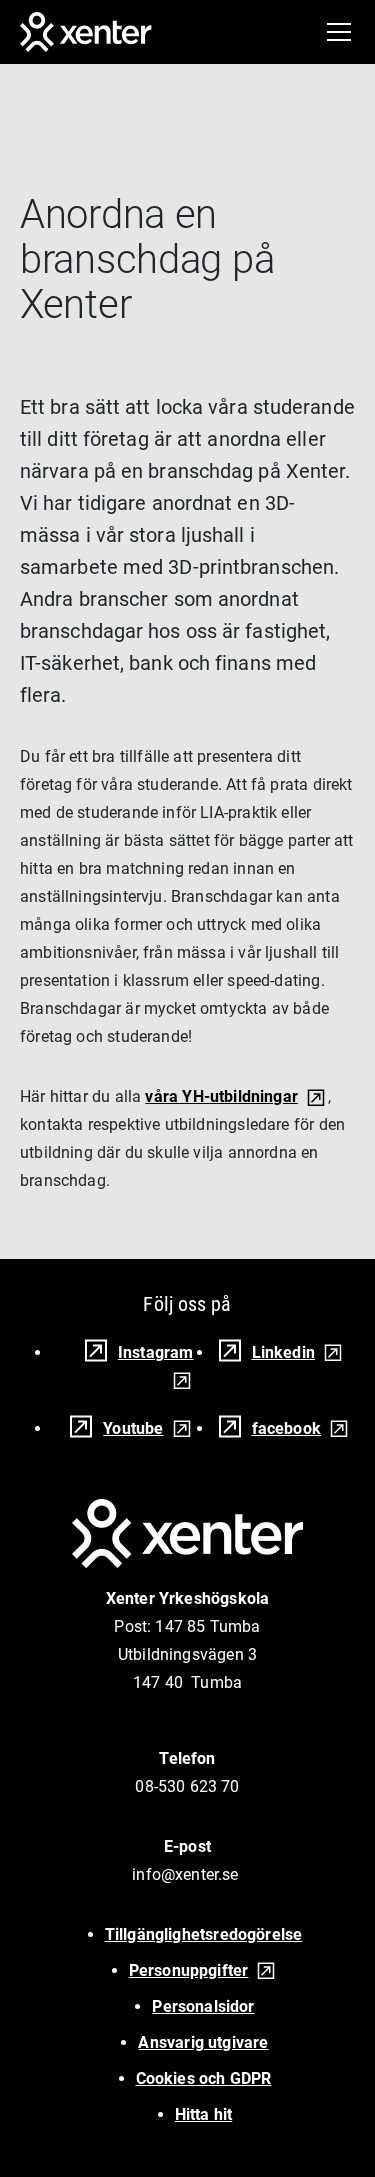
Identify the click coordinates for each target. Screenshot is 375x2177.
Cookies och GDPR (204, 2078)
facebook (286, 1428)
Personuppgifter (189, 1970)
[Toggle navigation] (339, 32)
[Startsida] (86, 32)
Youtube (133, 1428)
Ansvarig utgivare (203, 2042)
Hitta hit (204, 2114)
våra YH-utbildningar (221, 1096)
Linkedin (283, 1352)
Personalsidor (203, 2006)
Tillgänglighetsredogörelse (204, 1934)
